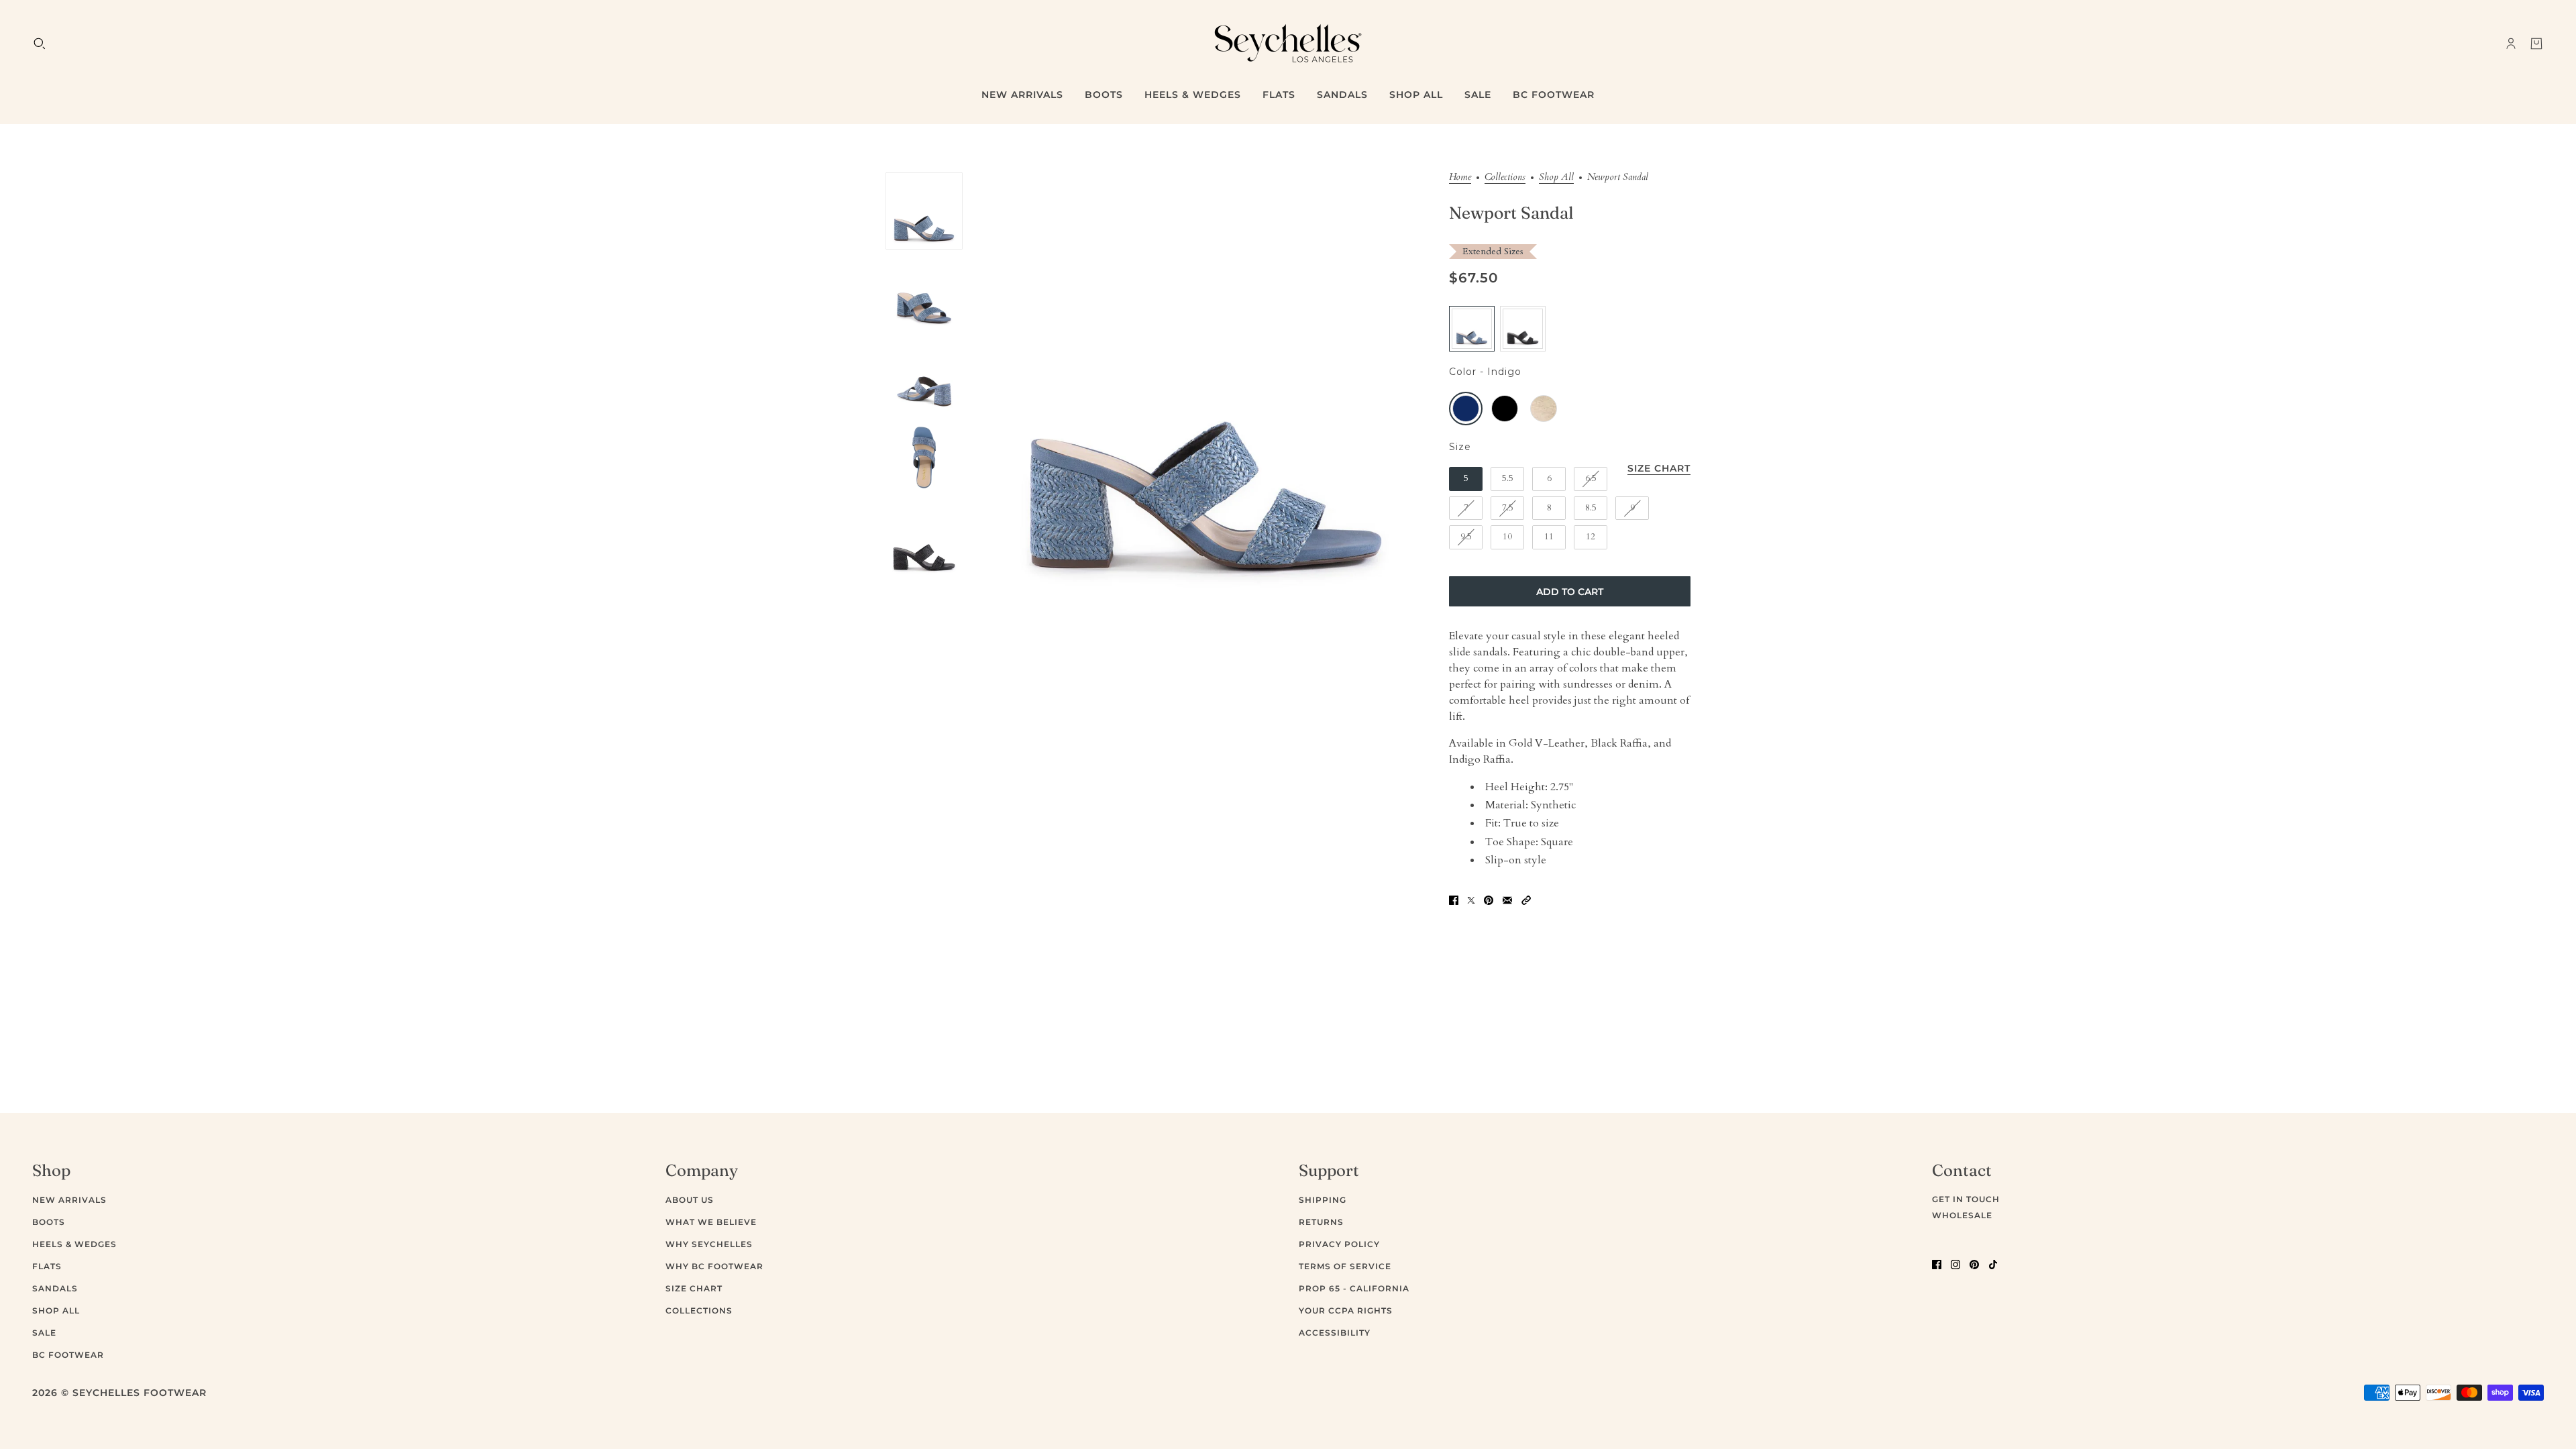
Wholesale (1962, 1215)
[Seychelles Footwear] (1288, 43)
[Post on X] (1471, 899)
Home (1460, 178)
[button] (1526, 899)
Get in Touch (1966, 1199)
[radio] (1472, 329)
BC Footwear (68, 1355)
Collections (1505, 178)
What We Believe (711, 1222)
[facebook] (1937, 1264)
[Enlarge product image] (1206, 394)
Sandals (55, 1288)
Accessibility (1335, 1333)
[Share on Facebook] (1454, 899)
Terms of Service (1345, 1266)
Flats (47, 1266)
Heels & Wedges (74, 1244)
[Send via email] (1507, 899)
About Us (690, 1200)
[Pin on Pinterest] (1489, 899)
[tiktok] (1993, 1264)
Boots (49, 1222)
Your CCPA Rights (1346, 1310)
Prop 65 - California (1354, 1288)
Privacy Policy (1339, 1244)
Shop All (1556, 178)
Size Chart (694, 1288)
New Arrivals (69, 1200)
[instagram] (1955, 1264)
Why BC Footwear (714, 1266)
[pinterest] (1974, 1264)
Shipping (1323, 1200)
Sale (44, 1333)
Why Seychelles (709, 1244)
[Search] (40, 44)
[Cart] (2536, 44)
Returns (1321, 1222)
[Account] (2511, 44)
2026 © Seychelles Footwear (119, 1393)
